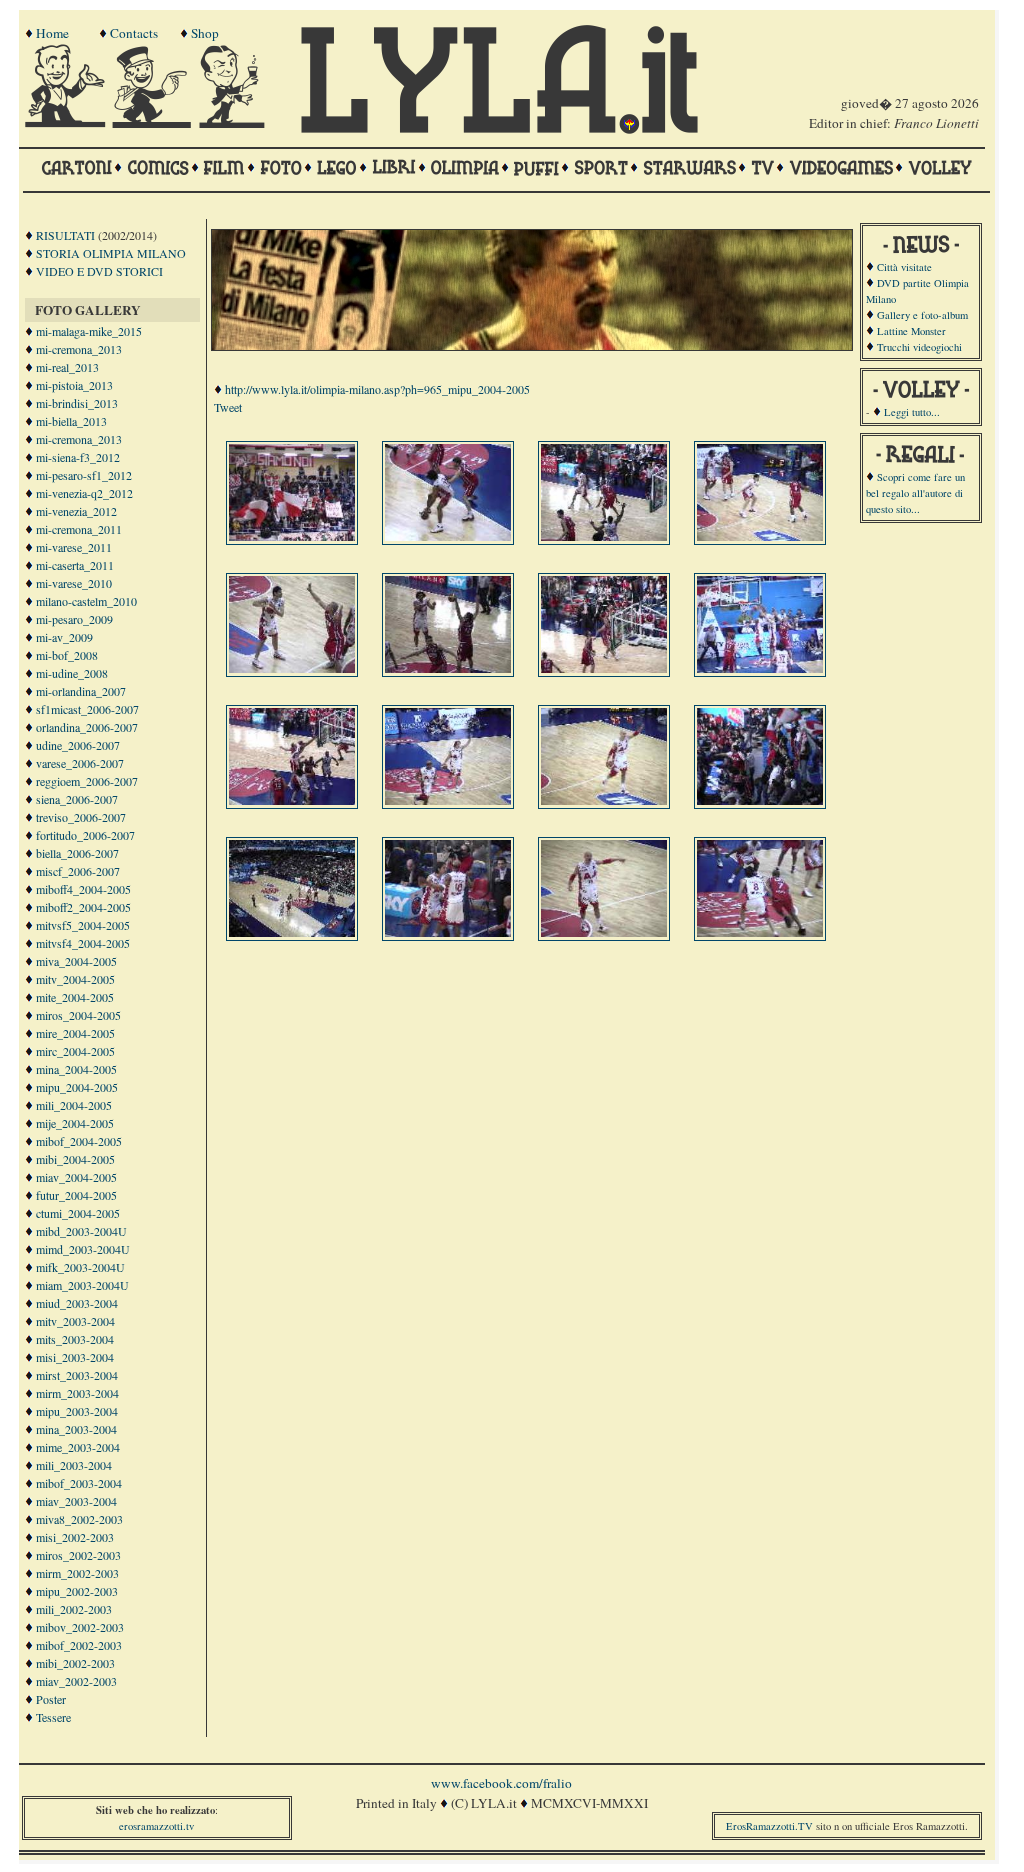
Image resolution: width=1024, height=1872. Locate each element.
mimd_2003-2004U (83, 1249)
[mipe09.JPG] (294, 800)
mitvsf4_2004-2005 (83, 943)
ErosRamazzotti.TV (769, 1826)
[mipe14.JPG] (450, 932)
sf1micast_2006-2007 (87, 709)
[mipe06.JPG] (450, 668)
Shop (205, 33)
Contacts (134, 33)
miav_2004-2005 (76, 1177)
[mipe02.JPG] (450, 536)
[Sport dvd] (601, 177)
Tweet (228, 407)
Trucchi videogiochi (919, 347)
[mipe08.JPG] (762, 668)
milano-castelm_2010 (86, 601)
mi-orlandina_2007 (81, 691)
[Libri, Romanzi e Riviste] (394, 177)
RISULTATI (65, 235)
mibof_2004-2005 (79, 1141)
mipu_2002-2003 (77, 1591)
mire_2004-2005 (75, 1033)
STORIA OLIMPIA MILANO (111, 253)
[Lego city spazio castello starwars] (337, 177)
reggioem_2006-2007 (87, 781)
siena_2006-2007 (77, 799)
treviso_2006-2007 (81, 817)
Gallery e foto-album (922, 315)
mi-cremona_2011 (79, 529)
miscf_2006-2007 (78, 871)
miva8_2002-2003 (79, 1519)
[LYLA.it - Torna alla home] (67, 123)
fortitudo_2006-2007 (85, 835)
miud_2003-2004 (77, 1303)
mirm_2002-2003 (77, 1573)
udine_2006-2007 (78, 745)
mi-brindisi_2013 (77, 403)
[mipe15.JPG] (606, 932)
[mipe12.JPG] (762, 800)
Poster (51, 1699)
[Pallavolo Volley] (940, 177)
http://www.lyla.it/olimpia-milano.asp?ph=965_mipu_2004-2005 (377, 389)
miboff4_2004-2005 (83, 889)
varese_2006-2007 (80, 763)
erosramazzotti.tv (156, 1826)
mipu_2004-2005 (77, 1087)
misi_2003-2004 (75, 1357)
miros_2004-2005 (78, 1015)
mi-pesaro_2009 (74, 619)
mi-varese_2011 (74, 547)
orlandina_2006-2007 (87, 727)
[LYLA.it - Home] (499, 129)
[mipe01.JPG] (294, 536)
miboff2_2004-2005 (83, 907)
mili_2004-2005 (74, 1105)
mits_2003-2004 (75, 1339)
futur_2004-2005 (76, 1195)
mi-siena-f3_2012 (78, 457)
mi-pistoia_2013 (74, 385)
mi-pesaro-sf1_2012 (84, 475)
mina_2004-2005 (76, 1069)
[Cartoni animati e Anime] (76, 177)
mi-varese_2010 (74, 583)
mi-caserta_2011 (75, 565)
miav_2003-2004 (76, 1501)
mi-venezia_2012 (76, 511)
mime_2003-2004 (78, 1447)
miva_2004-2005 (76, 961)
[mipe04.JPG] (762, 536)
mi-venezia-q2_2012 (84, 493)
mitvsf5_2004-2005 (83, 925)
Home (52, 33)
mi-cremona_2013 (79, 349)
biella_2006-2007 (77, 853)
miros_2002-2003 (78, 1555)
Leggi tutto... (912, 412)
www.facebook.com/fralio (501, 1783)
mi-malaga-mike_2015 (89, 331)
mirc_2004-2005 (75, 1051)
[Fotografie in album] (281, 177)
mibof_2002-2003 (79, 1645)
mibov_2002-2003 (80, 1627)
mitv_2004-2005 (75, 979)
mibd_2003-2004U (81, 1231)
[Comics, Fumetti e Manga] (158, 177)
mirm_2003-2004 (77, 1393)
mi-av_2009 (64, 637)
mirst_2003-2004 (77, 1375)
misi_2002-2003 (75, 1537)
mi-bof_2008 (67, 655)
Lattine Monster (911, 331)
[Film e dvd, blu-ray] (224, 177)
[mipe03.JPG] (606, 536)
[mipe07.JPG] (606, 668)
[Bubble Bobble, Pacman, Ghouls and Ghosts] (841, 177)
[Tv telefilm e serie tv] (762, 177)
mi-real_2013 (67, 367)
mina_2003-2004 (76, 1429)
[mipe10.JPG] (450, 800)
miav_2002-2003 (76, 1681)
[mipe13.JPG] (294, 932)
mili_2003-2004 (74, 1465)
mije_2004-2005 (75, 1123)
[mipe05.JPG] (294, 668)
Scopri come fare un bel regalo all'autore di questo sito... (915, 493)
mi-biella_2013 (71, 421)
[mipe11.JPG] (606, 800)
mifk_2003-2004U (80, 1267)
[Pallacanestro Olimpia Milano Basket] (465, 177)
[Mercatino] (241, 123)
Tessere (53, 1717)
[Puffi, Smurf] (536, 177)
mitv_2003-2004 (75, 1321)
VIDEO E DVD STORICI (99, 271)
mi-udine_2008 (72, 673)
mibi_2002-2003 (75, 1663)
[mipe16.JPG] (762, 932)
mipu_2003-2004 (77, 1411)
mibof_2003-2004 (79, 1483)
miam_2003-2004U (82, 1285)
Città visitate (904, 267)
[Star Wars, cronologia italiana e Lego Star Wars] (689, 177)
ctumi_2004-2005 (78, 1213)
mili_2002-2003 (74, 1609)
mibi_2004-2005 (75, 1159)
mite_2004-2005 (75, 997)
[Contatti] (154, 123)
